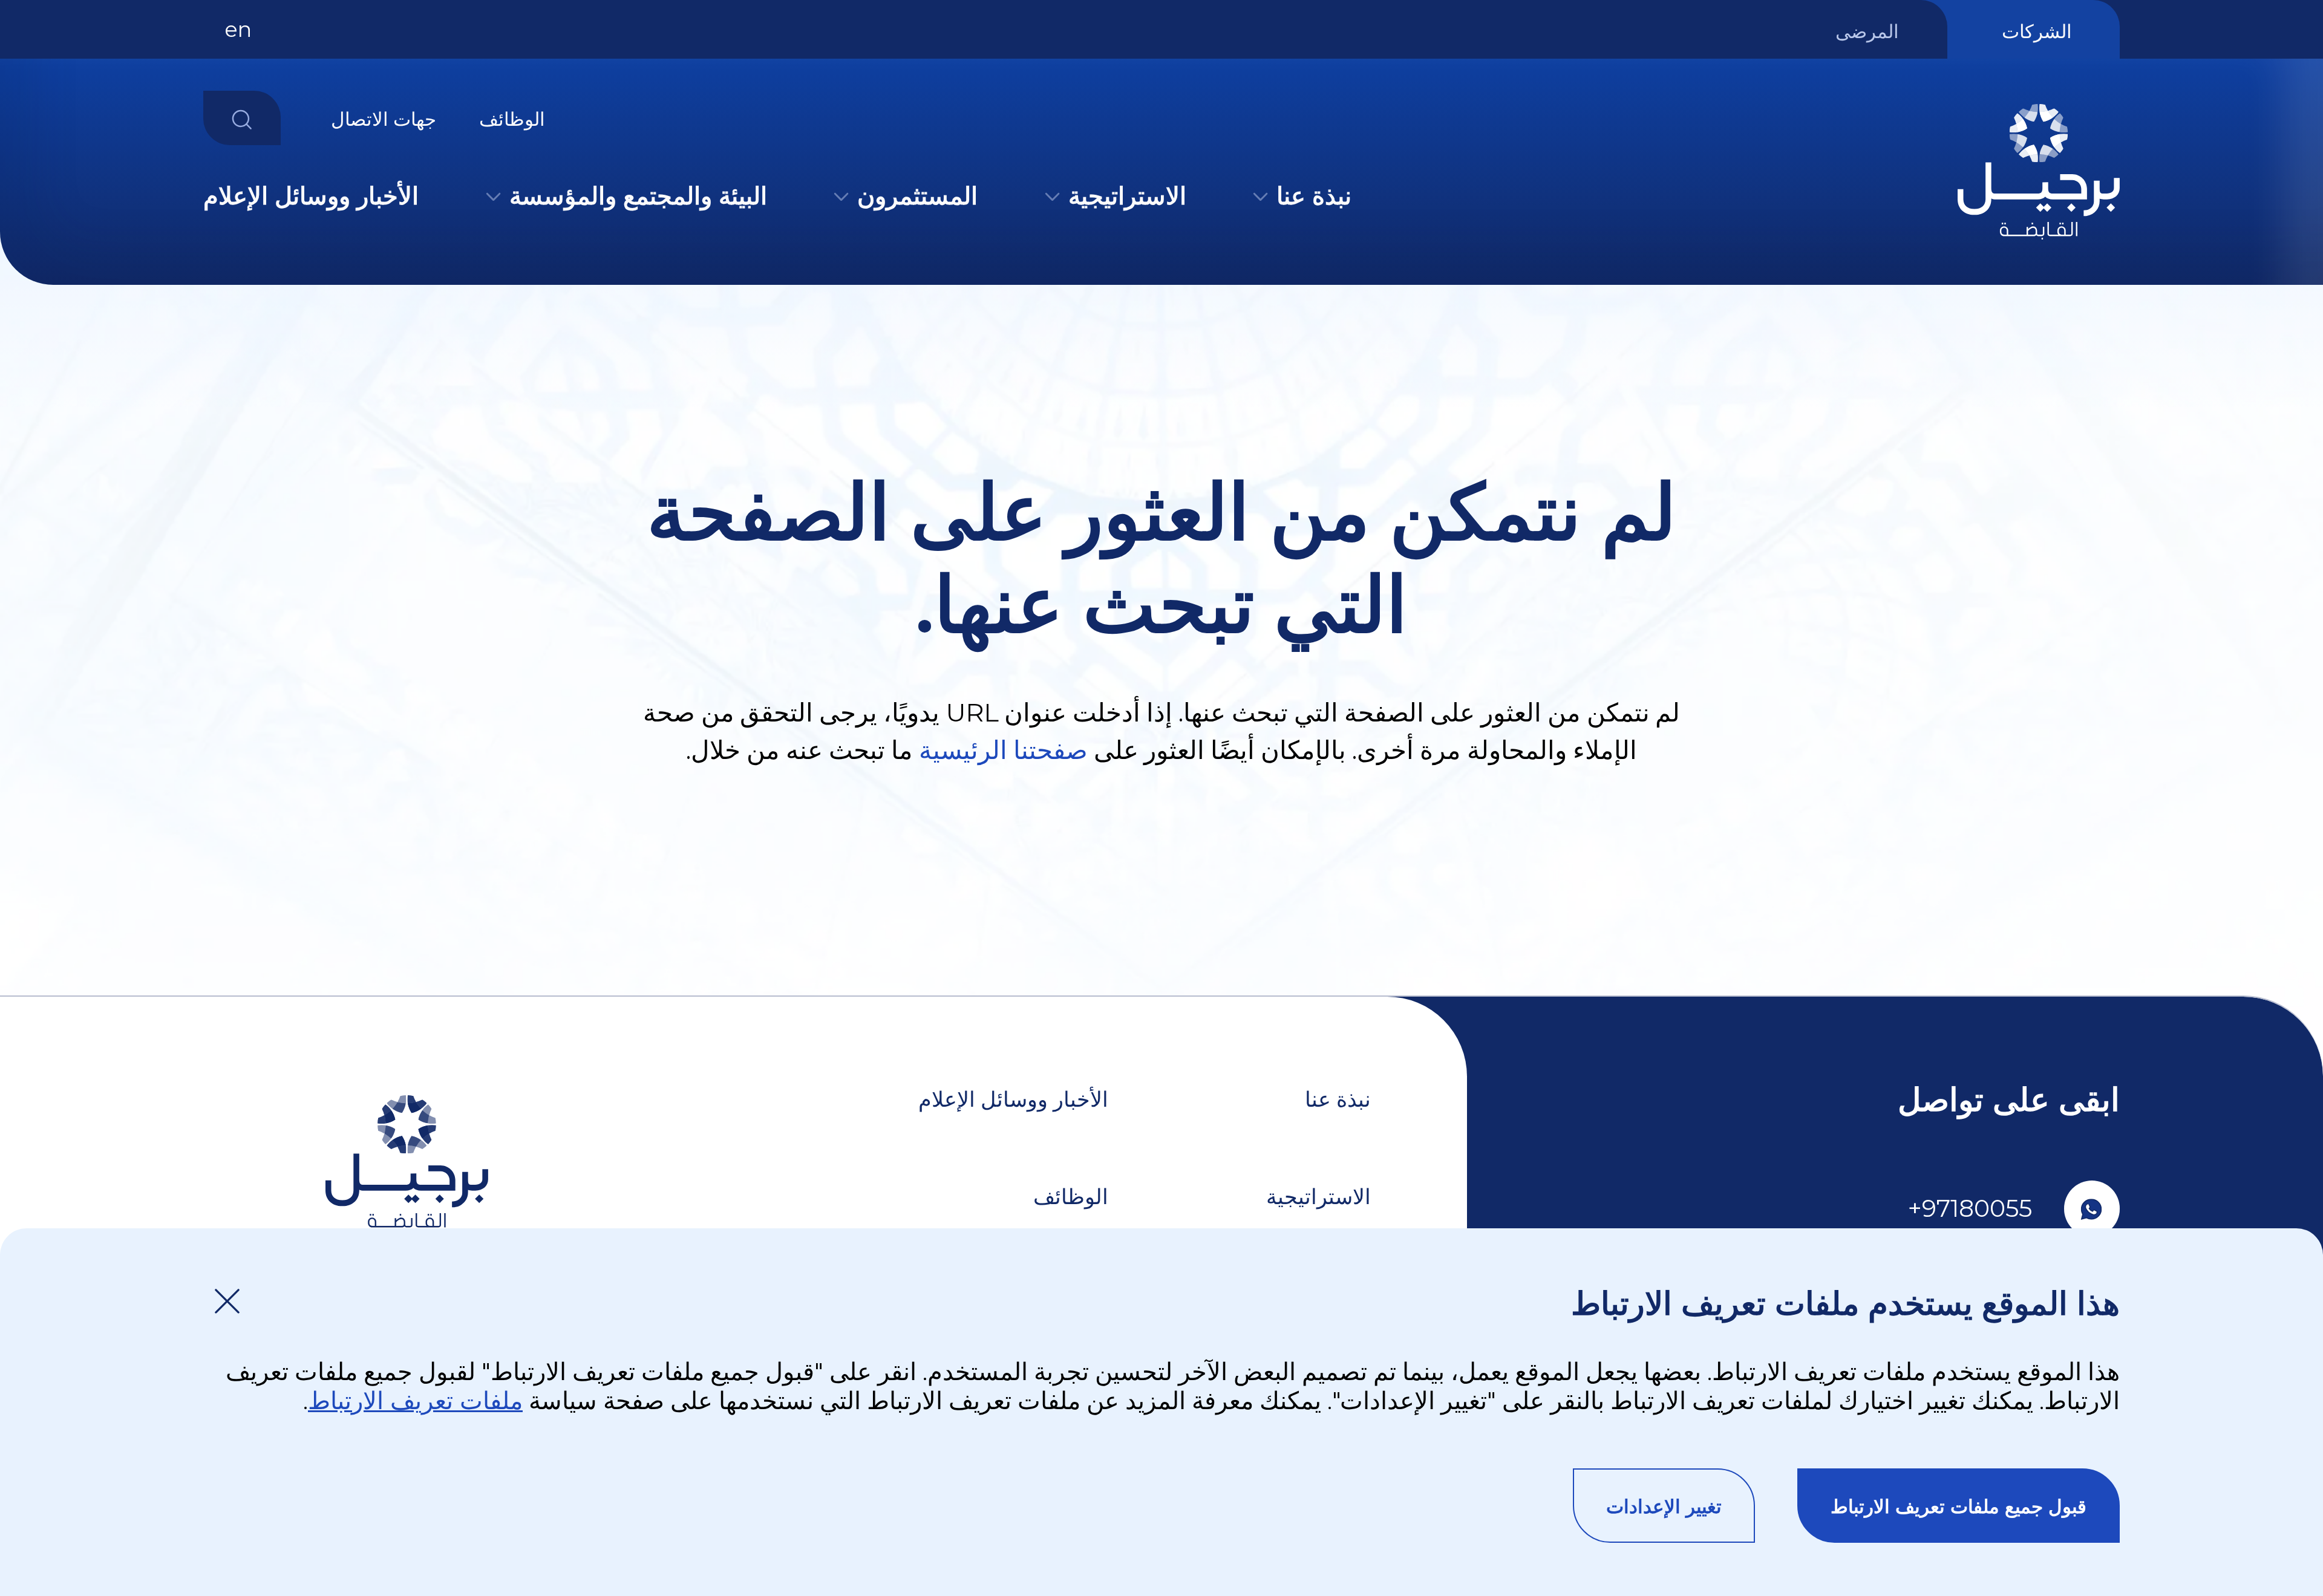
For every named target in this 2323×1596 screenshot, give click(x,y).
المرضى (1867, 31)
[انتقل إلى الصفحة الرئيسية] (2039, 244)
